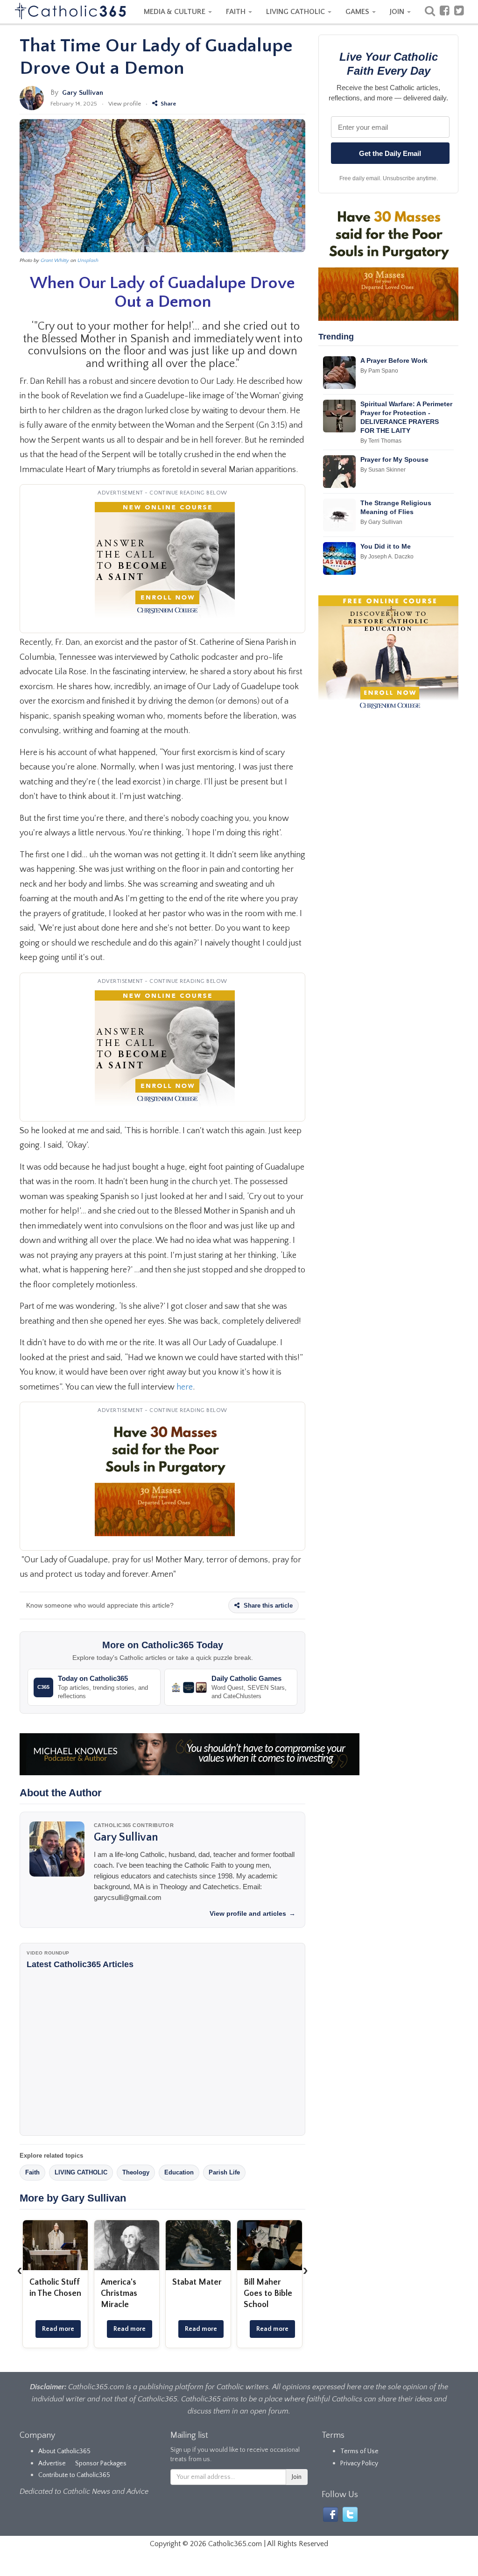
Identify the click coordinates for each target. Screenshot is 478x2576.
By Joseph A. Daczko (387, 557)
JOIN (398, 12)
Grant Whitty (55, 261)
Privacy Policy (359, 2463)
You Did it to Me (386, 546)
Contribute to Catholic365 (74, 2475)
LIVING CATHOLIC (296, 12)
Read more (58, 2329)
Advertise (52, 2463)
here (185, 1387)
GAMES (358, 12)
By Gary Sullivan (381, 522)
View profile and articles (253, 1913)
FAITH (237, 12)
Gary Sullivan (83, 93)
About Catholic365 (64, 2451)
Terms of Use (359, 2451)
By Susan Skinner (383, 470)
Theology (136, 2172)
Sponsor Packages (101, 2463)
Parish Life (224, 2172)
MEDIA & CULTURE (176, 12)
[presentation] (20, 2270)
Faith (32, 2172)
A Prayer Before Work (394, 360)
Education (179, 2172)
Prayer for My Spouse (394, 459)
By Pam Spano (379, 371)
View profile (125, 104)
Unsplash (88, 261)
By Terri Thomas (381, 441)
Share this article (267, 1606)
